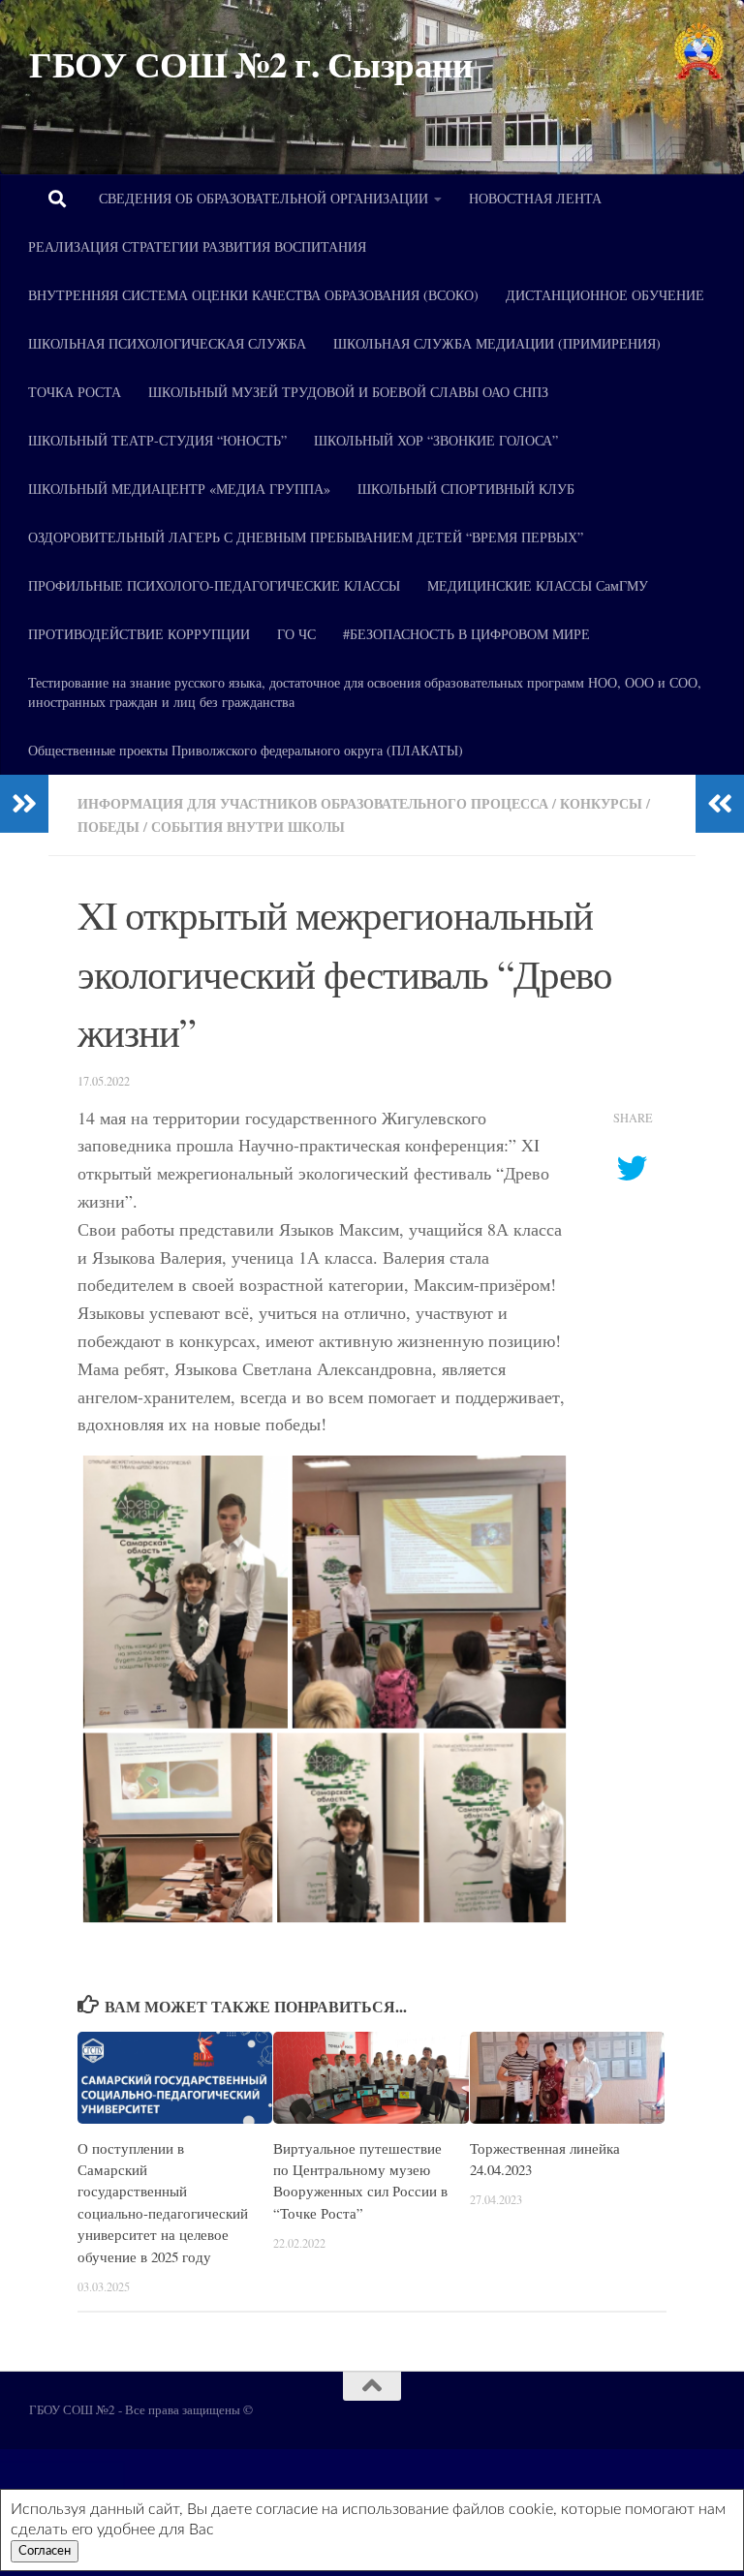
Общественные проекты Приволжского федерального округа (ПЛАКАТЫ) (246, 750)
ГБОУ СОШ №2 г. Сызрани (250, 64)
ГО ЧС (296, 634)
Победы (108, 827)
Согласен (45, 2551)
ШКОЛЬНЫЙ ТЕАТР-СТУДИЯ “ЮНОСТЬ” (157, 440)
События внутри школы (248, 827)
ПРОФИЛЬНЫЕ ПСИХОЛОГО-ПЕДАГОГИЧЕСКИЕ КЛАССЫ (214, 585)
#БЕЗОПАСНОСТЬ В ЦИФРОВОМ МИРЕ (466, 634)
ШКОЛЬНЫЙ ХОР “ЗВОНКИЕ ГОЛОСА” (436, 440)
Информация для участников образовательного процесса (313, 803)
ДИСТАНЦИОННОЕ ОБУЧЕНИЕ (605, 295)
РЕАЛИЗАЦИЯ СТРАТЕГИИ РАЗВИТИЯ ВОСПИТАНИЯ (197, 246)
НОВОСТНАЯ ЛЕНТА (535, 198)
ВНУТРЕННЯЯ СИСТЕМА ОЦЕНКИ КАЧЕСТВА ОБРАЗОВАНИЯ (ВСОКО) (253, 295)
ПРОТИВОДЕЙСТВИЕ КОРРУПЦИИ (139, 634)
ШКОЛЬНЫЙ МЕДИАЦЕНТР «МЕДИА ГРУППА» (179, 489)
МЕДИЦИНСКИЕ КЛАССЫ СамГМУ (538, 585)
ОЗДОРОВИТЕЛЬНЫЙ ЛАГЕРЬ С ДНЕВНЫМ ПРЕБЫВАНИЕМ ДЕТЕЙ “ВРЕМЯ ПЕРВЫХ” (306, 537)
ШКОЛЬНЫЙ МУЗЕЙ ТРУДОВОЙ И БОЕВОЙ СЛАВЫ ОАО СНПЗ (348, 392)
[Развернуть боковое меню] (24, 804)
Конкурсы (601, 803)
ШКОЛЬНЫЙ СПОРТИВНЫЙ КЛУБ (466, 489)
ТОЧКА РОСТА (75, 392)
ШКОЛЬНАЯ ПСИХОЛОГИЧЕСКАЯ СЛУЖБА (167, 343)
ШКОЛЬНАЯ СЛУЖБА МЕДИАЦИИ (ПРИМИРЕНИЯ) (497, 343)
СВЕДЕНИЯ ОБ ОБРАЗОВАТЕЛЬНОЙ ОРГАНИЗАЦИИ (263, 198)
